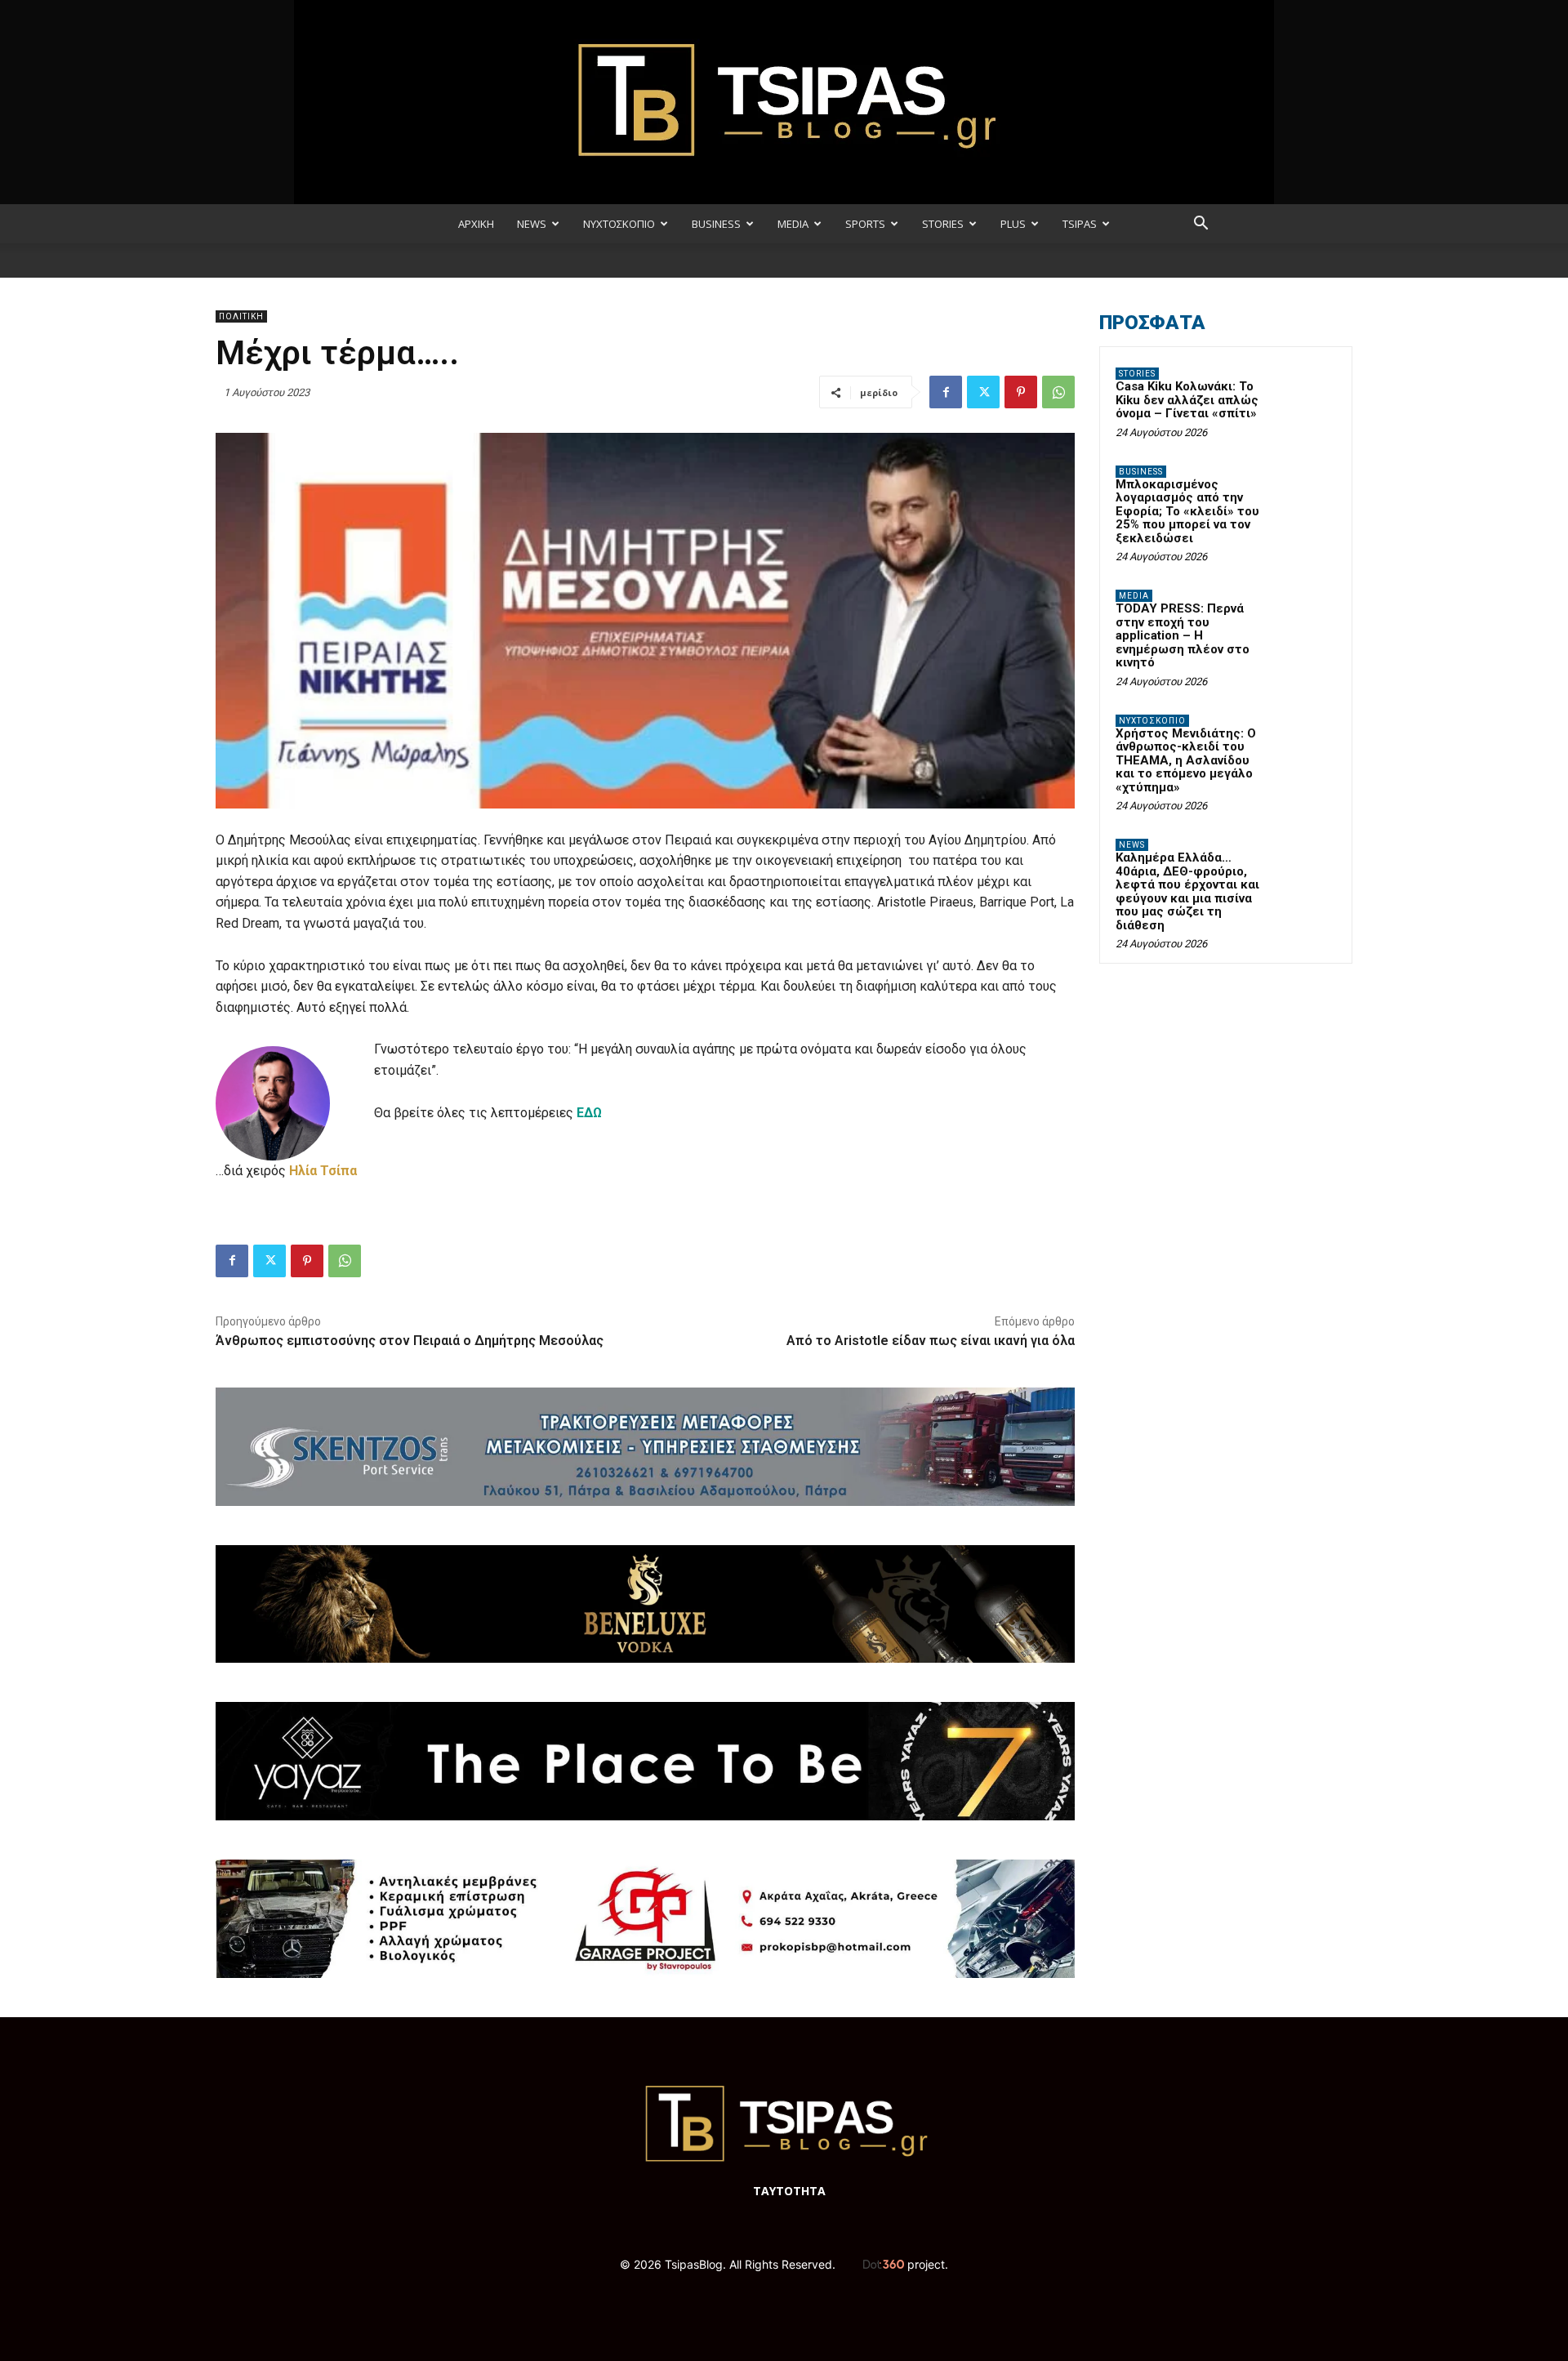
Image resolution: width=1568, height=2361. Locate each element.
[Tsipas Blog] (784, 102)
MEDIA (793, 224)
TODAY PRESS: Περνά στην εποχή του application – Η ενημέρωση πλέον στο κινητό (1183, 635)
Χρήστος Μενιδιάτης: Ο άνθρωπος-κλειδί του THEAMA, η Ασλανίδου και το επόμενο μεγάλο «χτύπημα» (1186, 760)
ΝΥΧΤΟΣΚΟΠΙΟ (619, 224)
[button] (1200, 225)
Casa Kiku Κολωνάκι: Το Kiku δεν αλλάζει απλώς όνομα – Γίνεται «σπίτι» (1187, 400)
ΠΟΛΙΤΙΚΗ (241, 316)
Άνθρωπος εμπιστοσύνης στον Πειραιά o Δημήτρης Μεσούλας (410, 1341)
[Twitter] (983, 392)
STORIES (943, 224)
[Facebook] (946, 392)
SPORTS (865, 224)
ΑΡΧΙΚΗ (476, 224)
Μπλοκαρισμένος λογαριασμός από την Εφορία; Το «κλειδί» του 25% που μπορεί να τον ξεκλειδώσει (1187, 511)
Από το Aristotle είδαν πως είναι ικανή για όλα (931, 1341)
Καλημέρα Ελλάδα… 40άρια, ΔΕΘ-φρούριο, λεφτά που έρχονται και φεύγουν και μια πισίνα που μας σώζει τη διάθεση (1187, 891)
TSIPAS (1080, 224)
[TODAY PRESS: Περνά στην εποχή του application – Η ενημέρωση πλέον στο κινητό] (1307, 615)
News (1132, 845)
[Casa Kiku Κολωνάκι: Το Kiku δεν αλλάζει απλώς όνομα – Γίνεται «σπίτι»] (1307, 393)
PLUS (1013, 224)
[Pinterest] (1021, 392)
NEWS (532, 224)
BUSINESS (716, 224)
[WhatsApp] (1058, 392)
